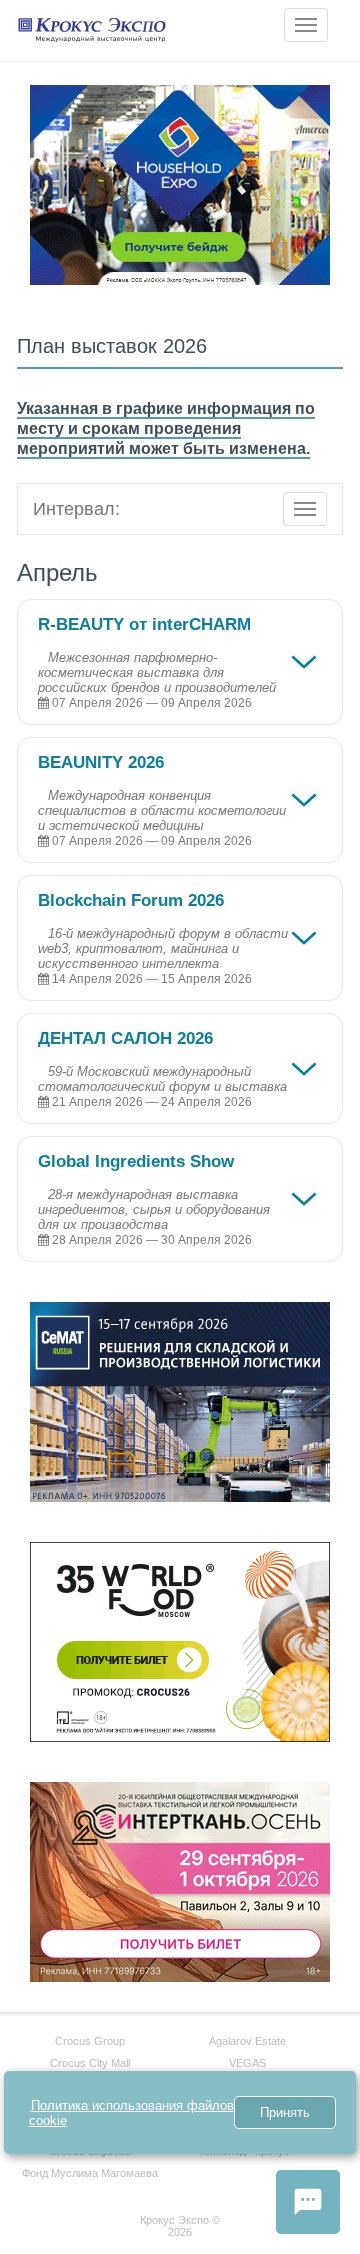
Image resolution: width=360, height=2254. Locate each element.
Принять (285, 2112)
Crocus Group (90, 2041)
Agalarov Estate (247, 2041)
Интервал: (76, 509)
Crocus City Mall (90, 2063)
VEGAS (247, 2063)
